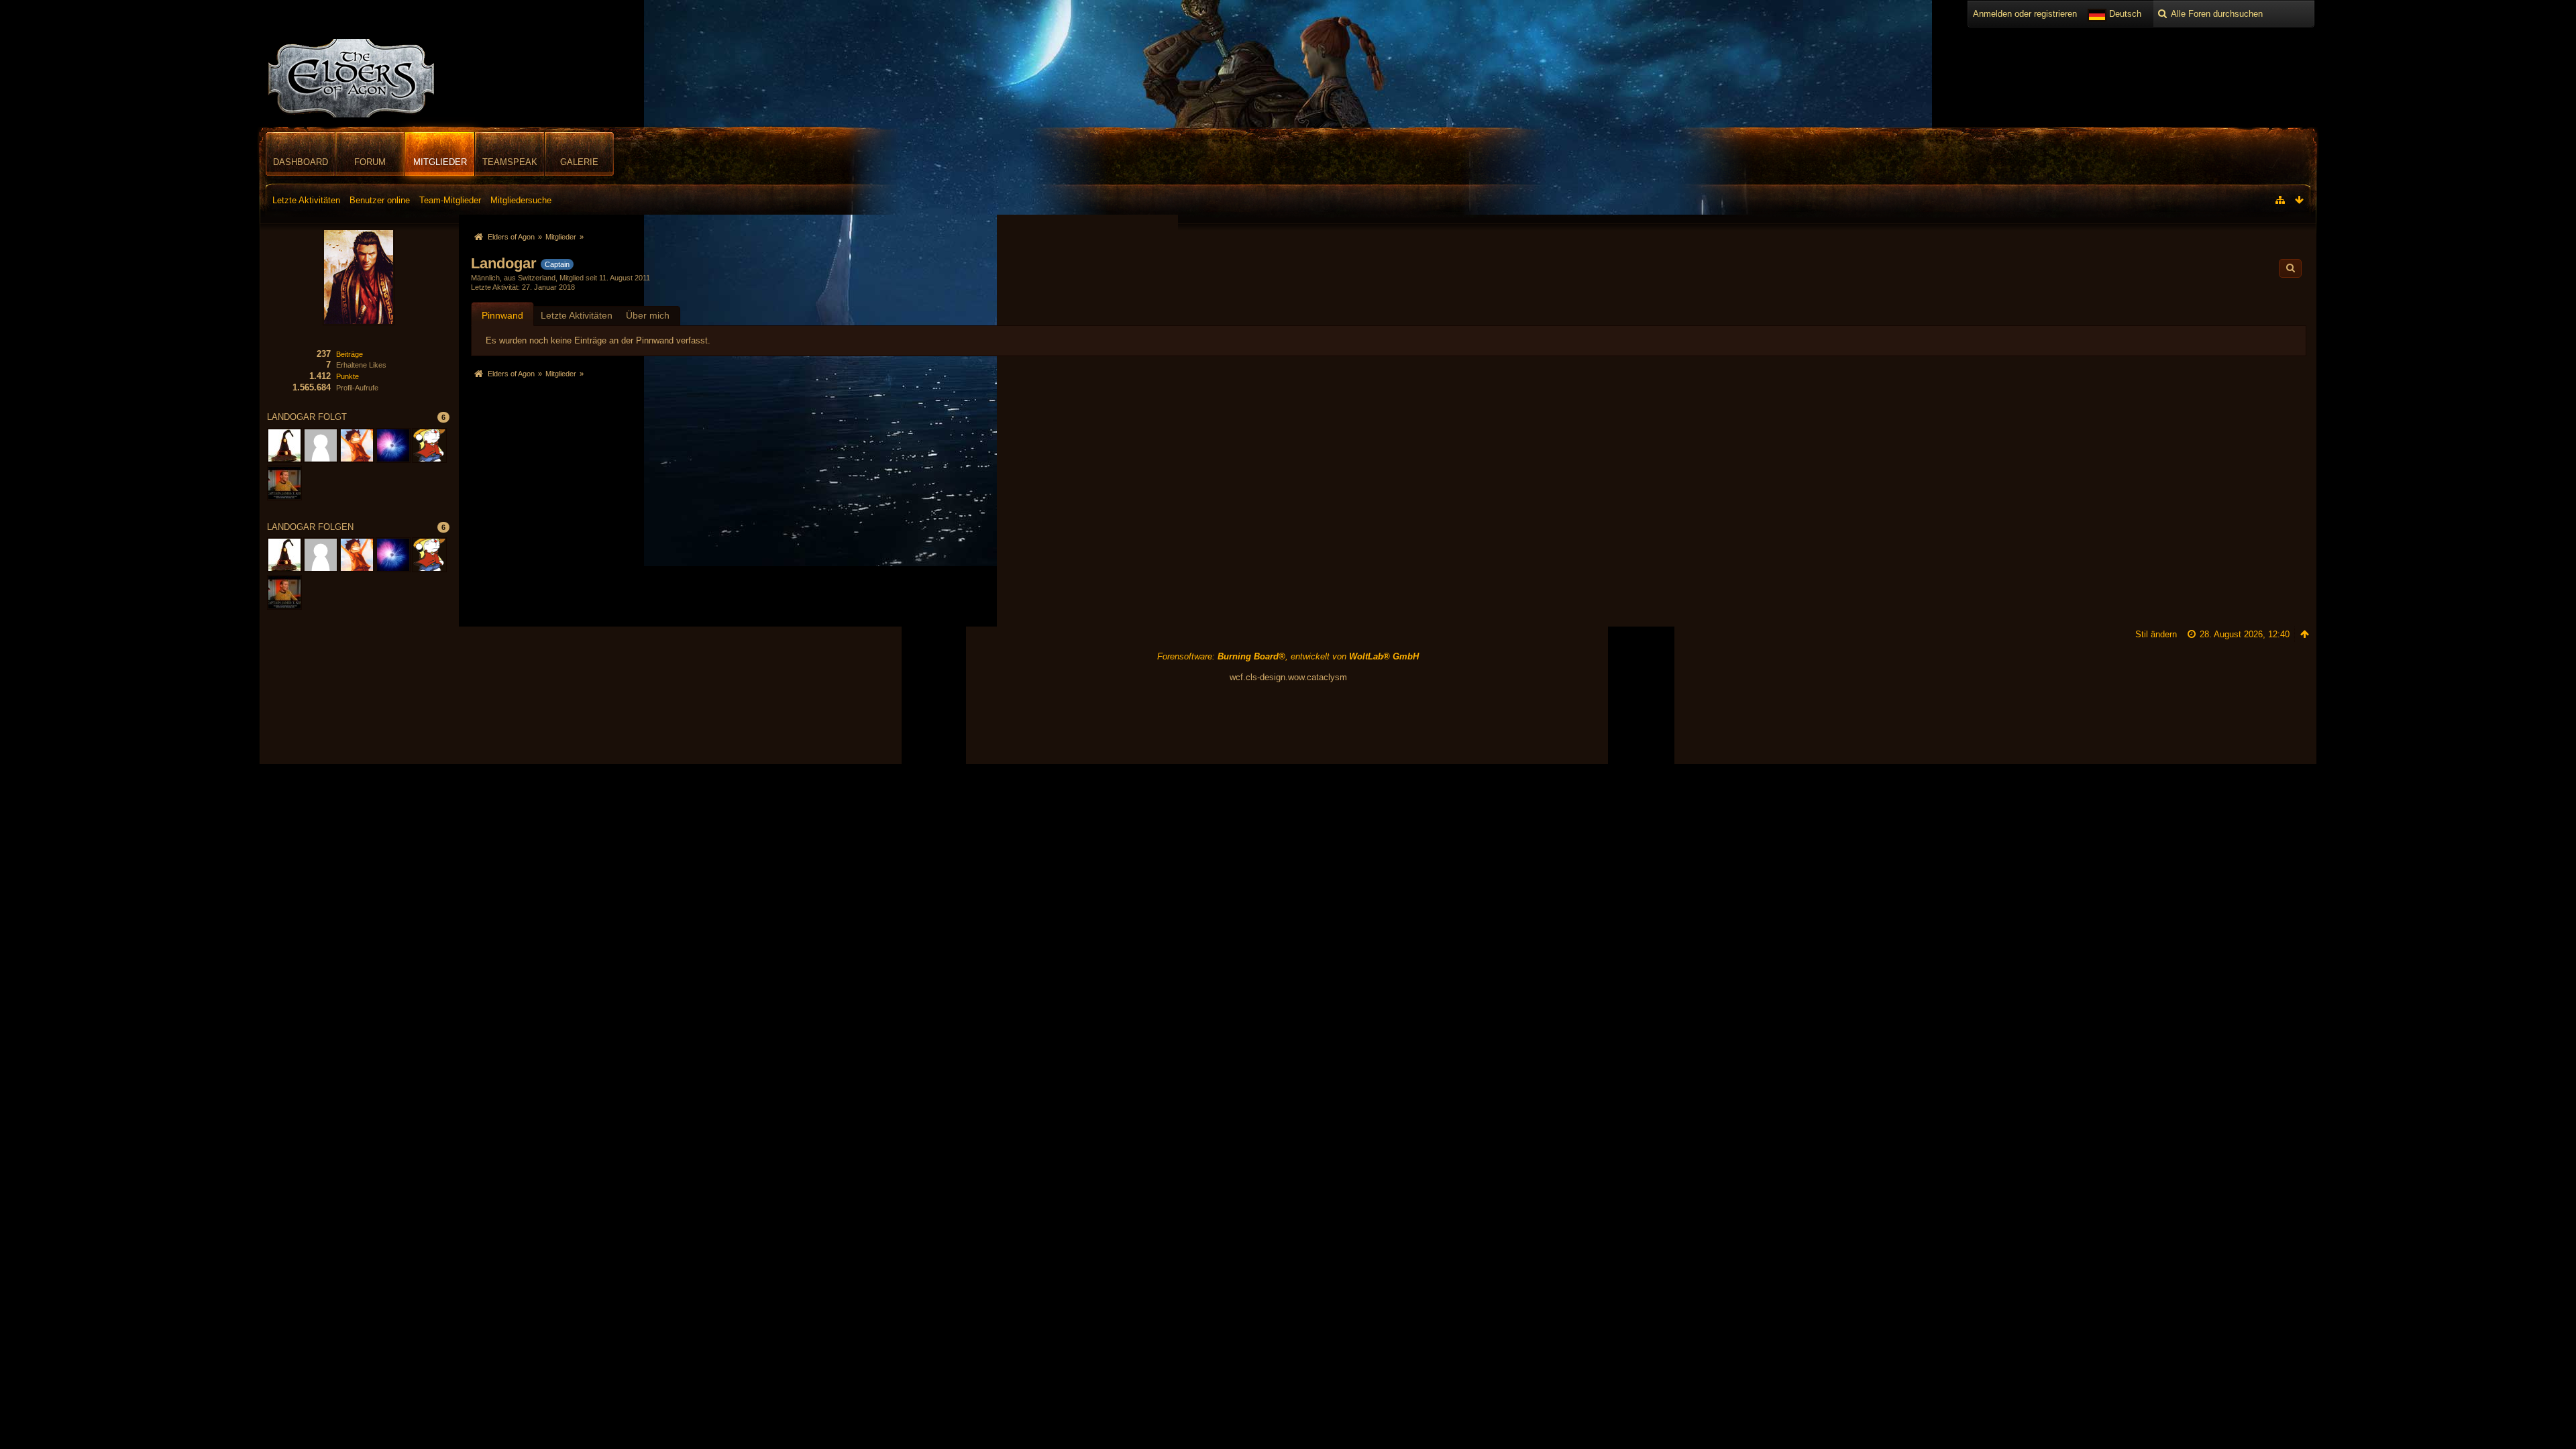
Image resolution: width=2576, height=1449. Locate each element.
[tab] (502, 315)
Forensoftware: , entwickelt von (1288, 656)
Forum (370, 162)
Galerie (579, 162)
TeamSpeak (510, 162)
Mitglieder (440, 162)
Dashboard (301, 162)
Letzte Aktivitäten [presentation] (577, 315)
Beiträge (350, 354)
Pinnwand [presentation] (502, 315)
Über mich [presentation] (648, 315)
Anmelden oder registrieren (2025, 14)
